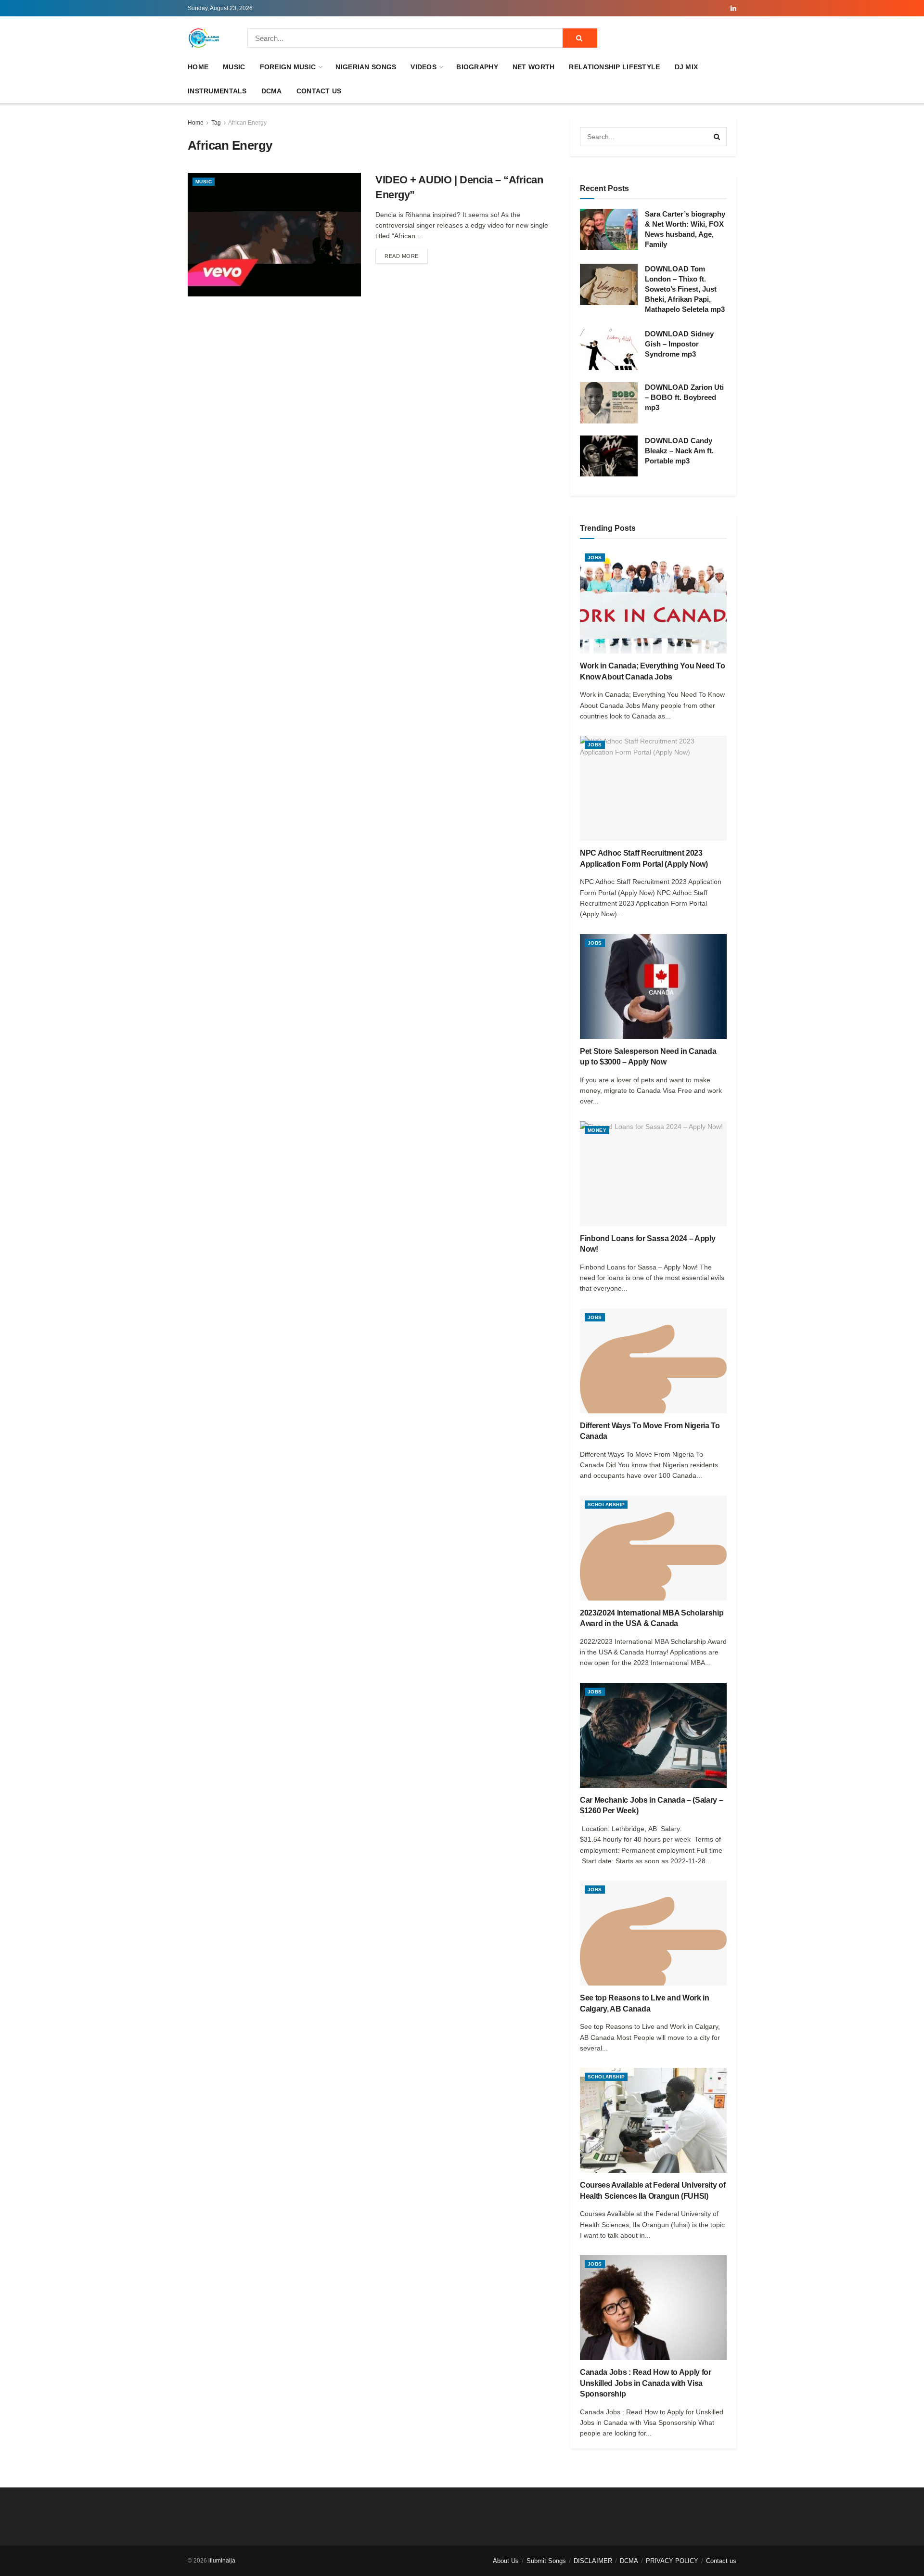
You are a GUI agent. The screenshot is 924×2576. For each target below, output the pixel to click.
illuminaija (222, 2561)
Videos (423, 67)
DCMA (272, 91)
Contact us (319, 91)
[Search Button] (580, 38)
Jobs (595, 557)
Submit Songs (546, 2561)
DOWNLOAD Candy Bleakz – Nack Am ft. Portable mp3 (679, 451)
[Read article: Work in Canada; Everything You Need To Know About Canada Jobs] (653, 601)
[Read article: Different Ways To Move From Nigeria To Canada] (653, 1361)
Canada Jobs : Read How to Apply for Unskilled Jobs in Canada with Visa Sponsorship (646, 2383)
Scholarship (606, 1505)
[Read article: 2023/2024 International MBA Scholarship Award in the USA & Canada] (653, 1548)
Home (198, 67)
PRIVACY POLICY (672, 2561)
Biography (477, 67)
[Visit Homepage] (204, 38)
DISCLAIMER (593, 2561)
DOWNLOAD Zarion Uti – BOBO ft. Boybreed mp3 (684, 397)
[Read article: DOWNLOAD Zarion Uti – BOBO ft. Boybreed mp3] (609, 403)
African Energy (247, 123)
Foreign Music (288, 67)
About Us (506, 2561)
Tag (216, 123)
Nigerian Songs (366, 67)
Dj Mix (687, 67)
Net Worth (534, 67)
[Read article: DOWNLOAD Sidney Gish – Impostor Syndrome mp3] (609, 349)
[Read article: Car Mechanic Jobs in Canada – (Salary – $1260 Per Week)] (653, 1735)
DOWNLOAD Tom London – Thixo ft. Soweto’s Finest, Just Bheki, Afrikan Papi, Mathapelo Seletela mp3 (685, 289)
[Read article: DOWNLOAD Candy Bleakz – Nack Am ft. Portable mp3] (609, 456)
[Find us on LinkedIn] (733, 8)
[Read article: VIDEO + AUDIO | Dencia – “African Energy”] (274, 235)
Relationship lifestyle (614, 67)
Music (234, 67)
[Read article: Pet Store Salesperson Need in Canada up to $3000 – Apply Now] (653, 987)
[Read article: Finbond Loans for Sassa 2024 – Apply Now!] (653, 1174)
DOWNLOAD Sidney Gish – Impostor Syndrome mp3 (679, 344)
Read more (406, 256)
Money (597, 1130)
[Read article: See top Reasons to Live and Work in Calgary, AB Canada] (653, 1933)
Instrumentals (217, 91)
